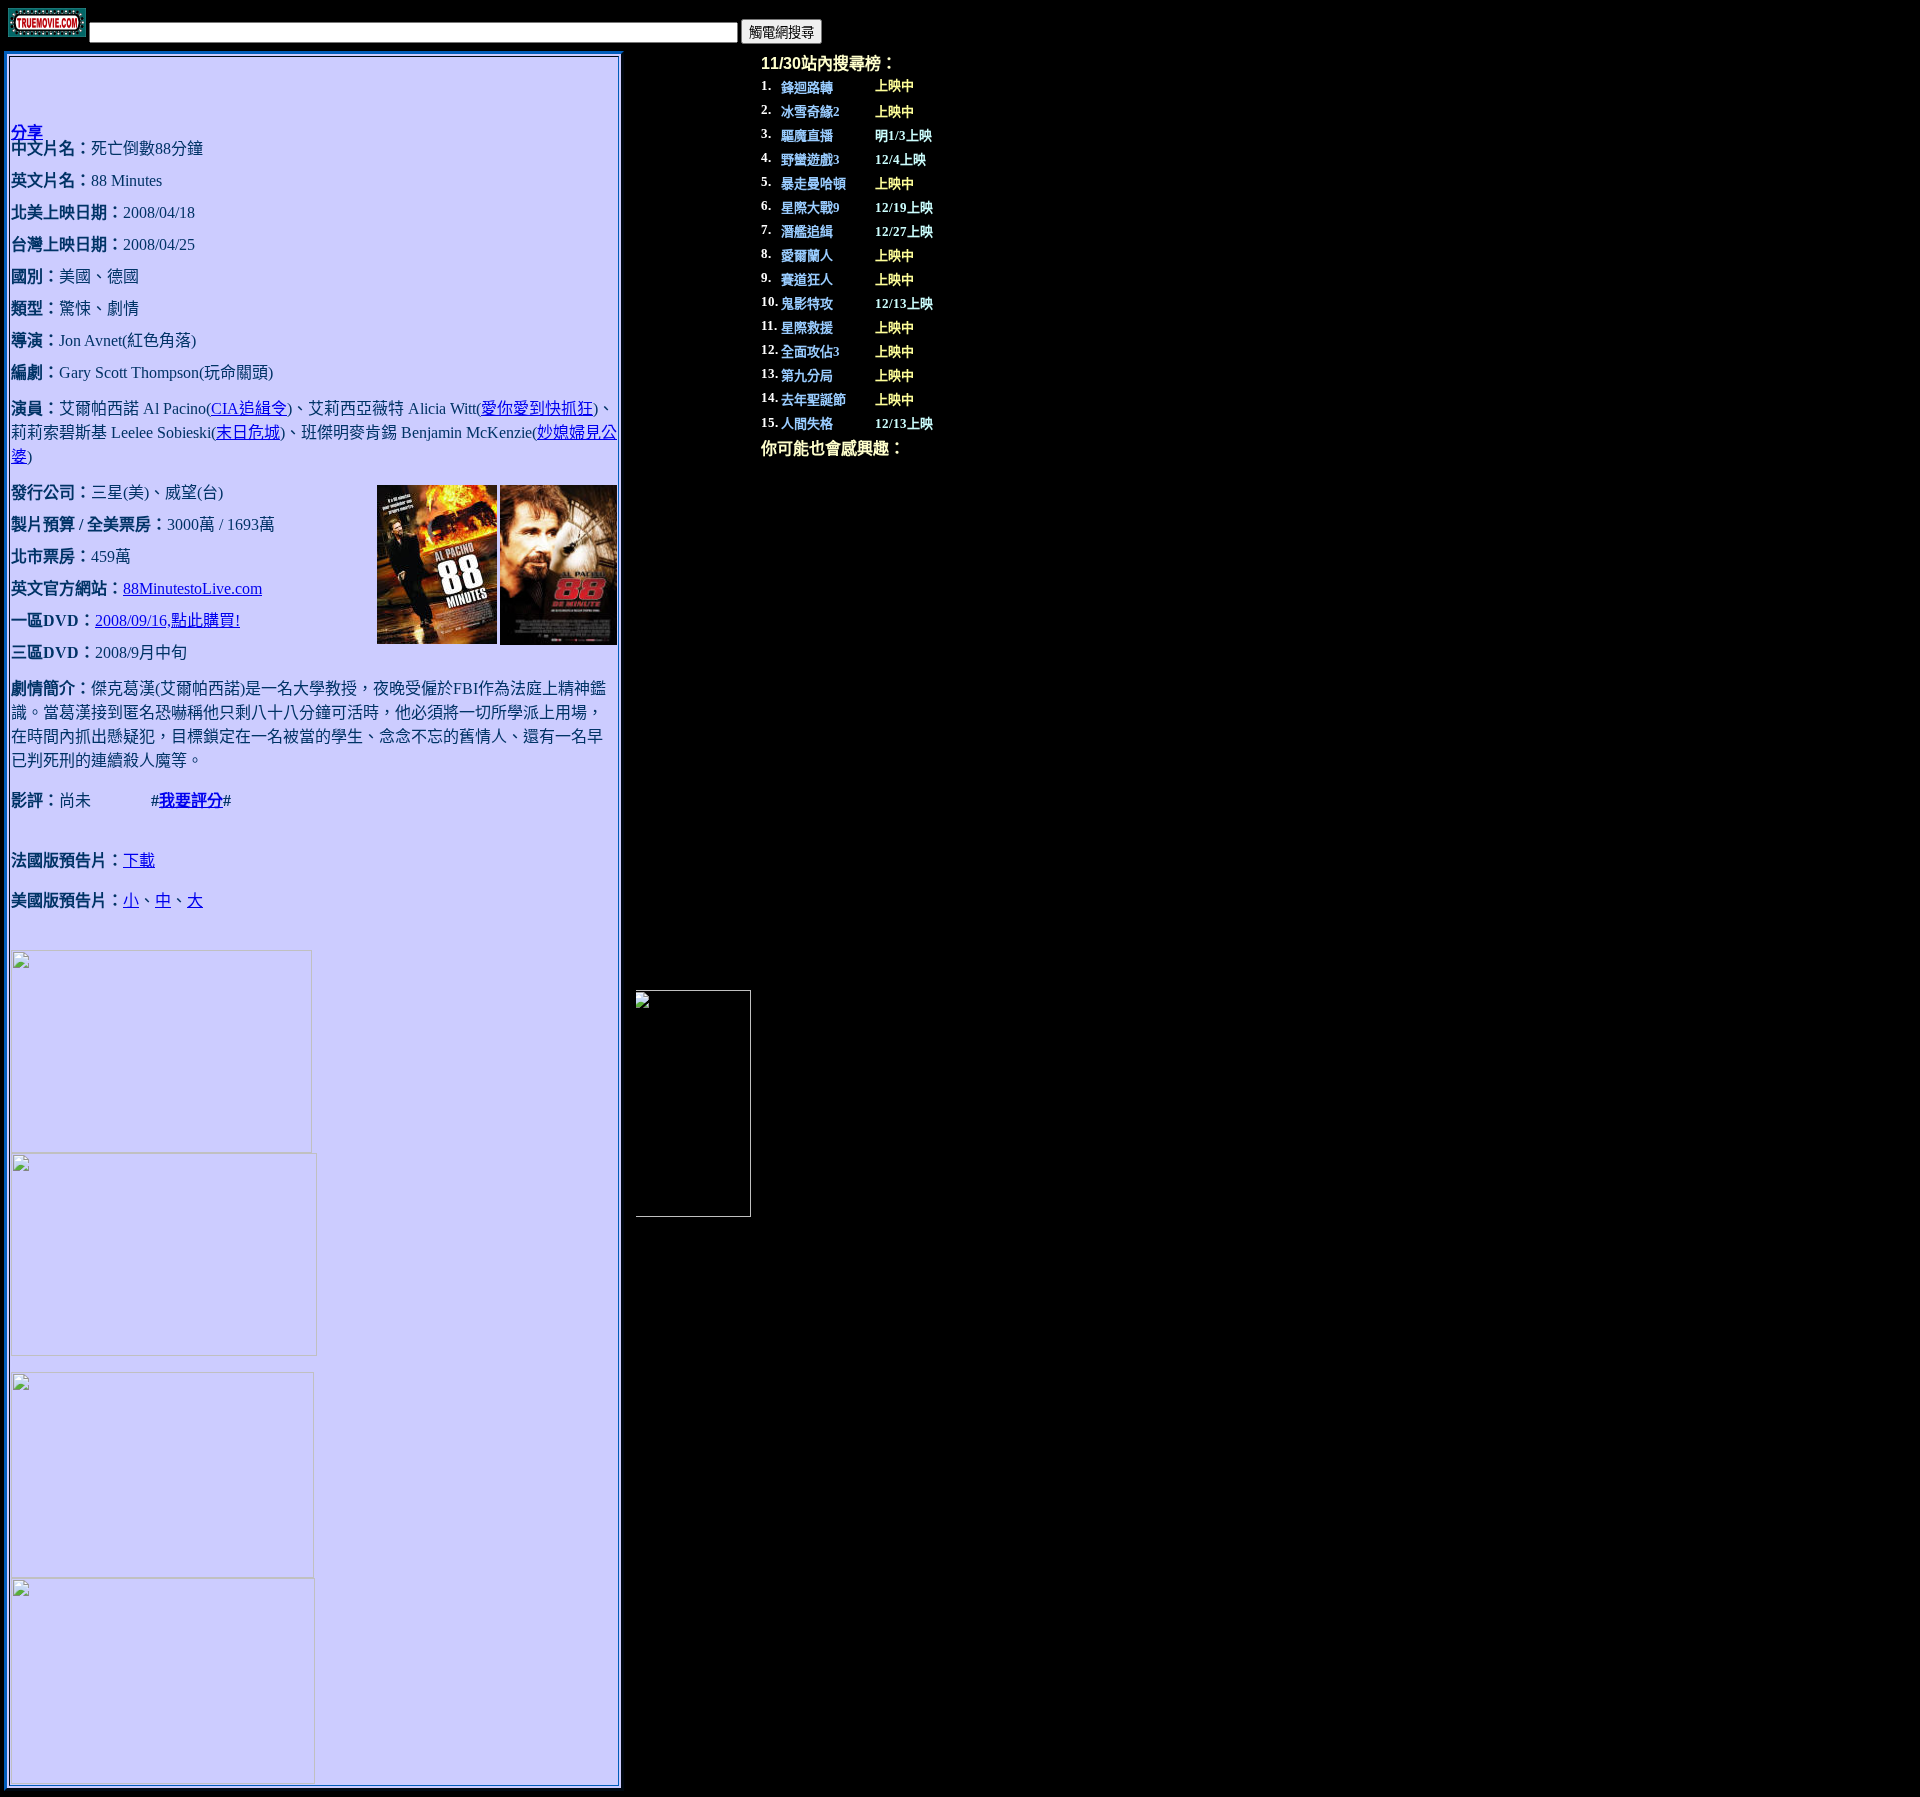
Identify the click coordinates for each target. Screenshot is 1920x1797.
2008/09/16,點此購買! (167, 620)
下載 (139, 860)
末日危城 (248, 432)
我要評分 (191, 800)
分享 (27, 132)
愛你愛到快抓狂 (537, 408)
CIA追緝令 (249, 408)
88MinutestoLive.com (192, 588)
